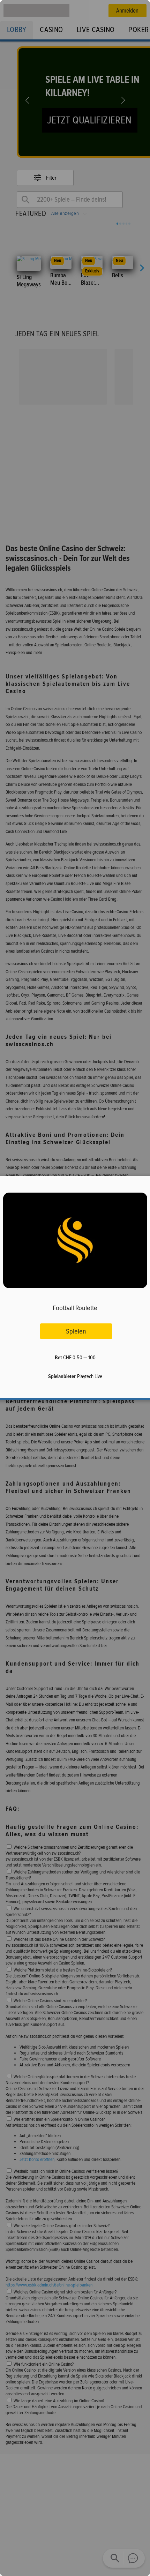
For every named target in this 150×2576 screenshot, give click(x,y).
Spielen (76, 1331)
